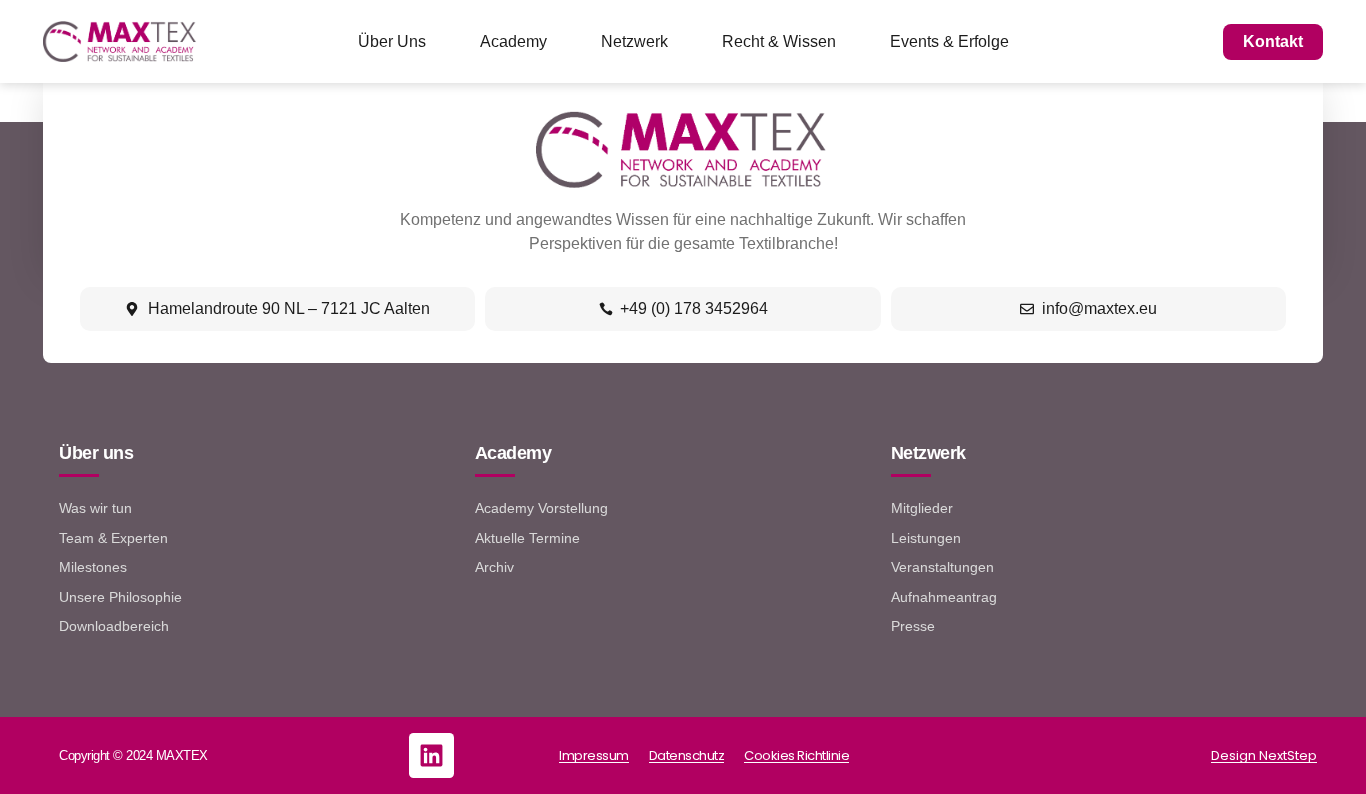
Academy (513, 41)
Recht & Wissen (779, 41)
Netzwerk (634, 41)
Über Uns (392, 41)
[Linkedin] (431, 755)
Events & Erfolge (949, 41)
